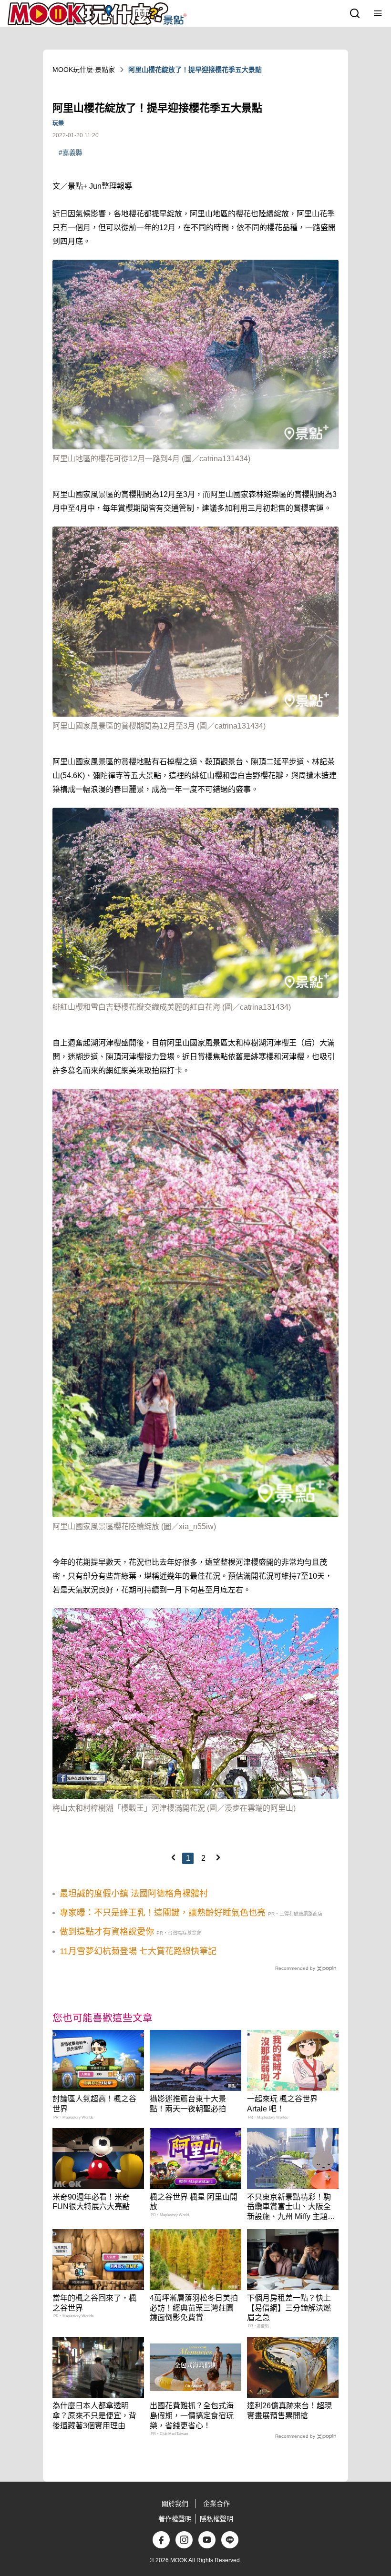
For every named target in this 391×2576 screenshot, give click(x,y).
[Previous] (173, 1857)
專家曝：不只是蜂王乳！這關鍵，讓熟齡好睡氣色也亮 (163, 1913)
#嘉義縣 (71, 152)
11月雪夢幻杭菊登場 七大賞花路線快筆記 (138, 1951)
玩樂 (58, 123)
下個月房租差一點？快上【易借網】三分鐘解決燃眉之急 (289, 2308)
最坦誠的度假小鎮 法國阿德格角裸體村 (134, 1894)
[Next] (218, 1857)
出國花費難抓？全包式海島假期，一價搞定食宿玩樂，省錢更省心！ (192, 2416)
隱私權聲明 (216, 2519)
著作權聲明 (175, 2519)
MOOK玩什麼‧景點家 (84, 70)
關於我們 (175, 2504)
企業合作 (216, 2504)
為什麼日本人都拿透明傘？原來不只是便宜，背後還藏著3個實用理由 (94, 2416)
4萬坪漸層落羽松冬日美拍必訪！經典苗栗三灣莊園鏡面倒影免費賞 (194, 2308)
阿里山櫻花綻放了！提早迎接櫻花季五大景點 (195, 70)
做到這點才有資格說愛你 (107, 1932)
